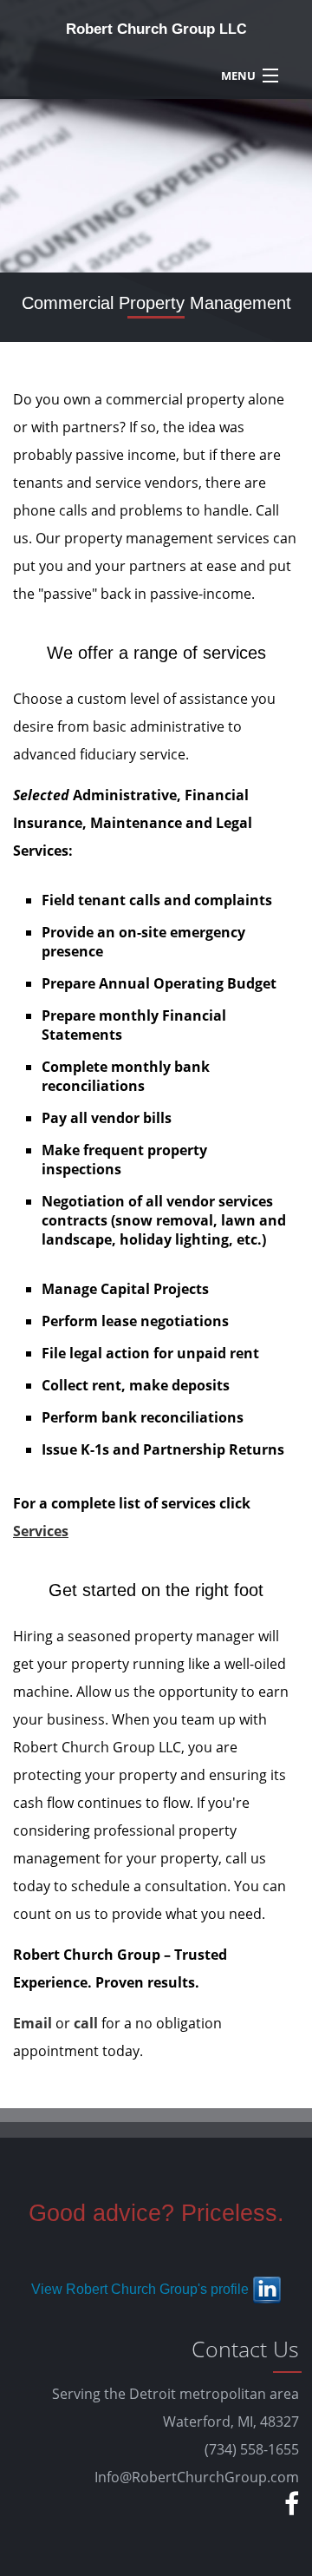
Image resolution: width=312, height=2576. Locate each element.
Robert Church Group (156, 29)
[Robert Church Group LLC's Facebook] (290, 2509)
